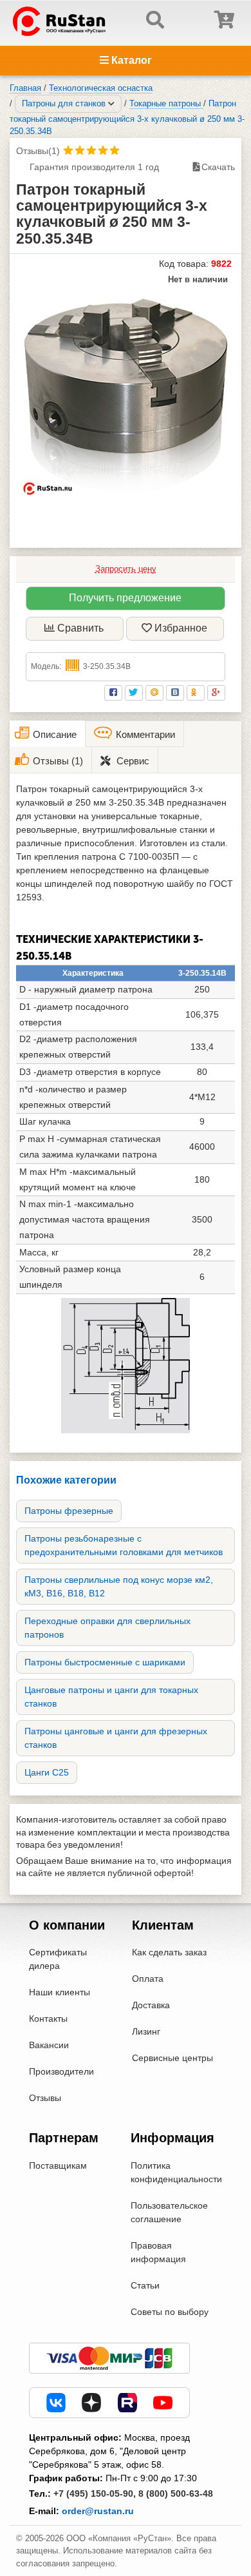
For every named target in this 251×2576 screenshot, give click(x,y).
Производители (61, 2071)
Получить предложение (125, 598)
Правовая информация (158, 2252)
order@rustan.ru (98, 2511)
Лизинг (146, 2031)
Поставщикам (58, 2165)
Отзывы (45, 2098)
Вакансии (49, 2045)
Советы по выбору (170, 2312)
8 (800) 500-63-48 (176, 2494)
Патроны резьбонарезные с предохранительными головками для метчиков (124, 1545)
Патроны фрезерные (69, 1511)
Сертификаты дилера (58, 1959)
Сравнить (80, 628)
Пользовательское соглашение (169, 2212)
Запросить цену (126, 569)
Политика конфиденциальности (176, 2172)
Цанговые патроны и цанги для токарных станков (111, 1697)
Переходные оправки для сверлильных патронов (107, 1628)
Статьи (145, 2285)
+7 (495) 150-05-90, (95, 2494)
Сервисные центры (172, 2058)
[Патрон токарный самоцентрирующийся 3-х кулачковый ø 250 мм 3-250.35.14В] (126, 392)
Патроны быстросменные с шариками (105, 1662)
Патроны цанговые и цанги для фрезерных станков (116, 1738)
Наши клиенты (60, 1992)
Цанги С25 (47, 1772)
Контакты (48, 2019)
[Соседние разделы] (111, 104)
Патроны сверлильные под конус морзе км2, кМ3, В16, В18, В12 (119, 1586)
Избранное (181, 628)
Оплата (148, 1979)
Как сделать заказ (169, 1952)
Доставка (151, 2005)
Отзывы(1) (38, 151)
